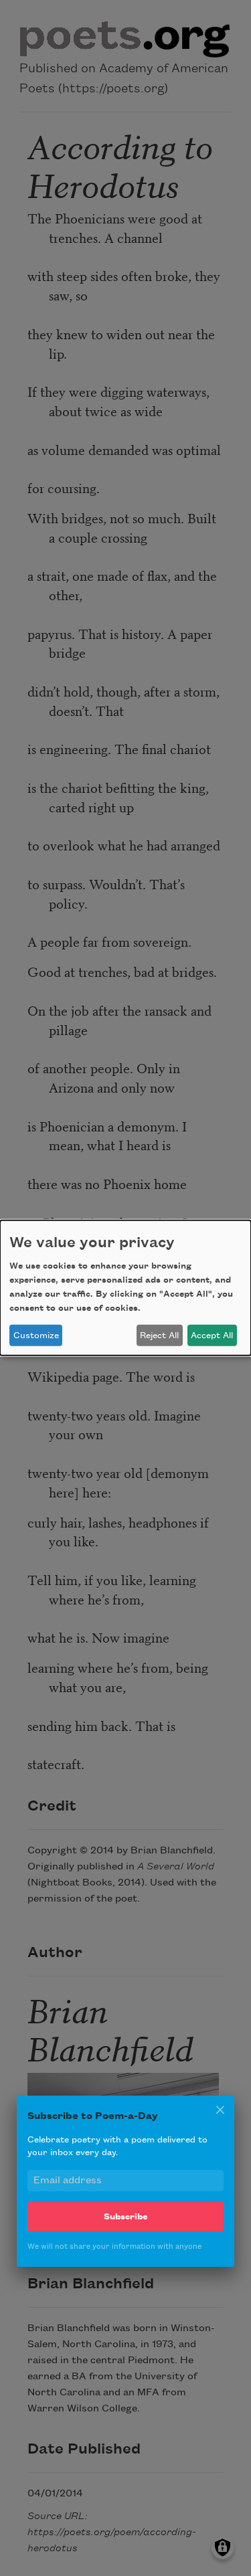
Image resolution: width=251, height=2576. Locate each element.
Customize (36, 1336)
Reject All (159, 1336)
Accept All (212, 1336)
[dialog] (125, 1288)
